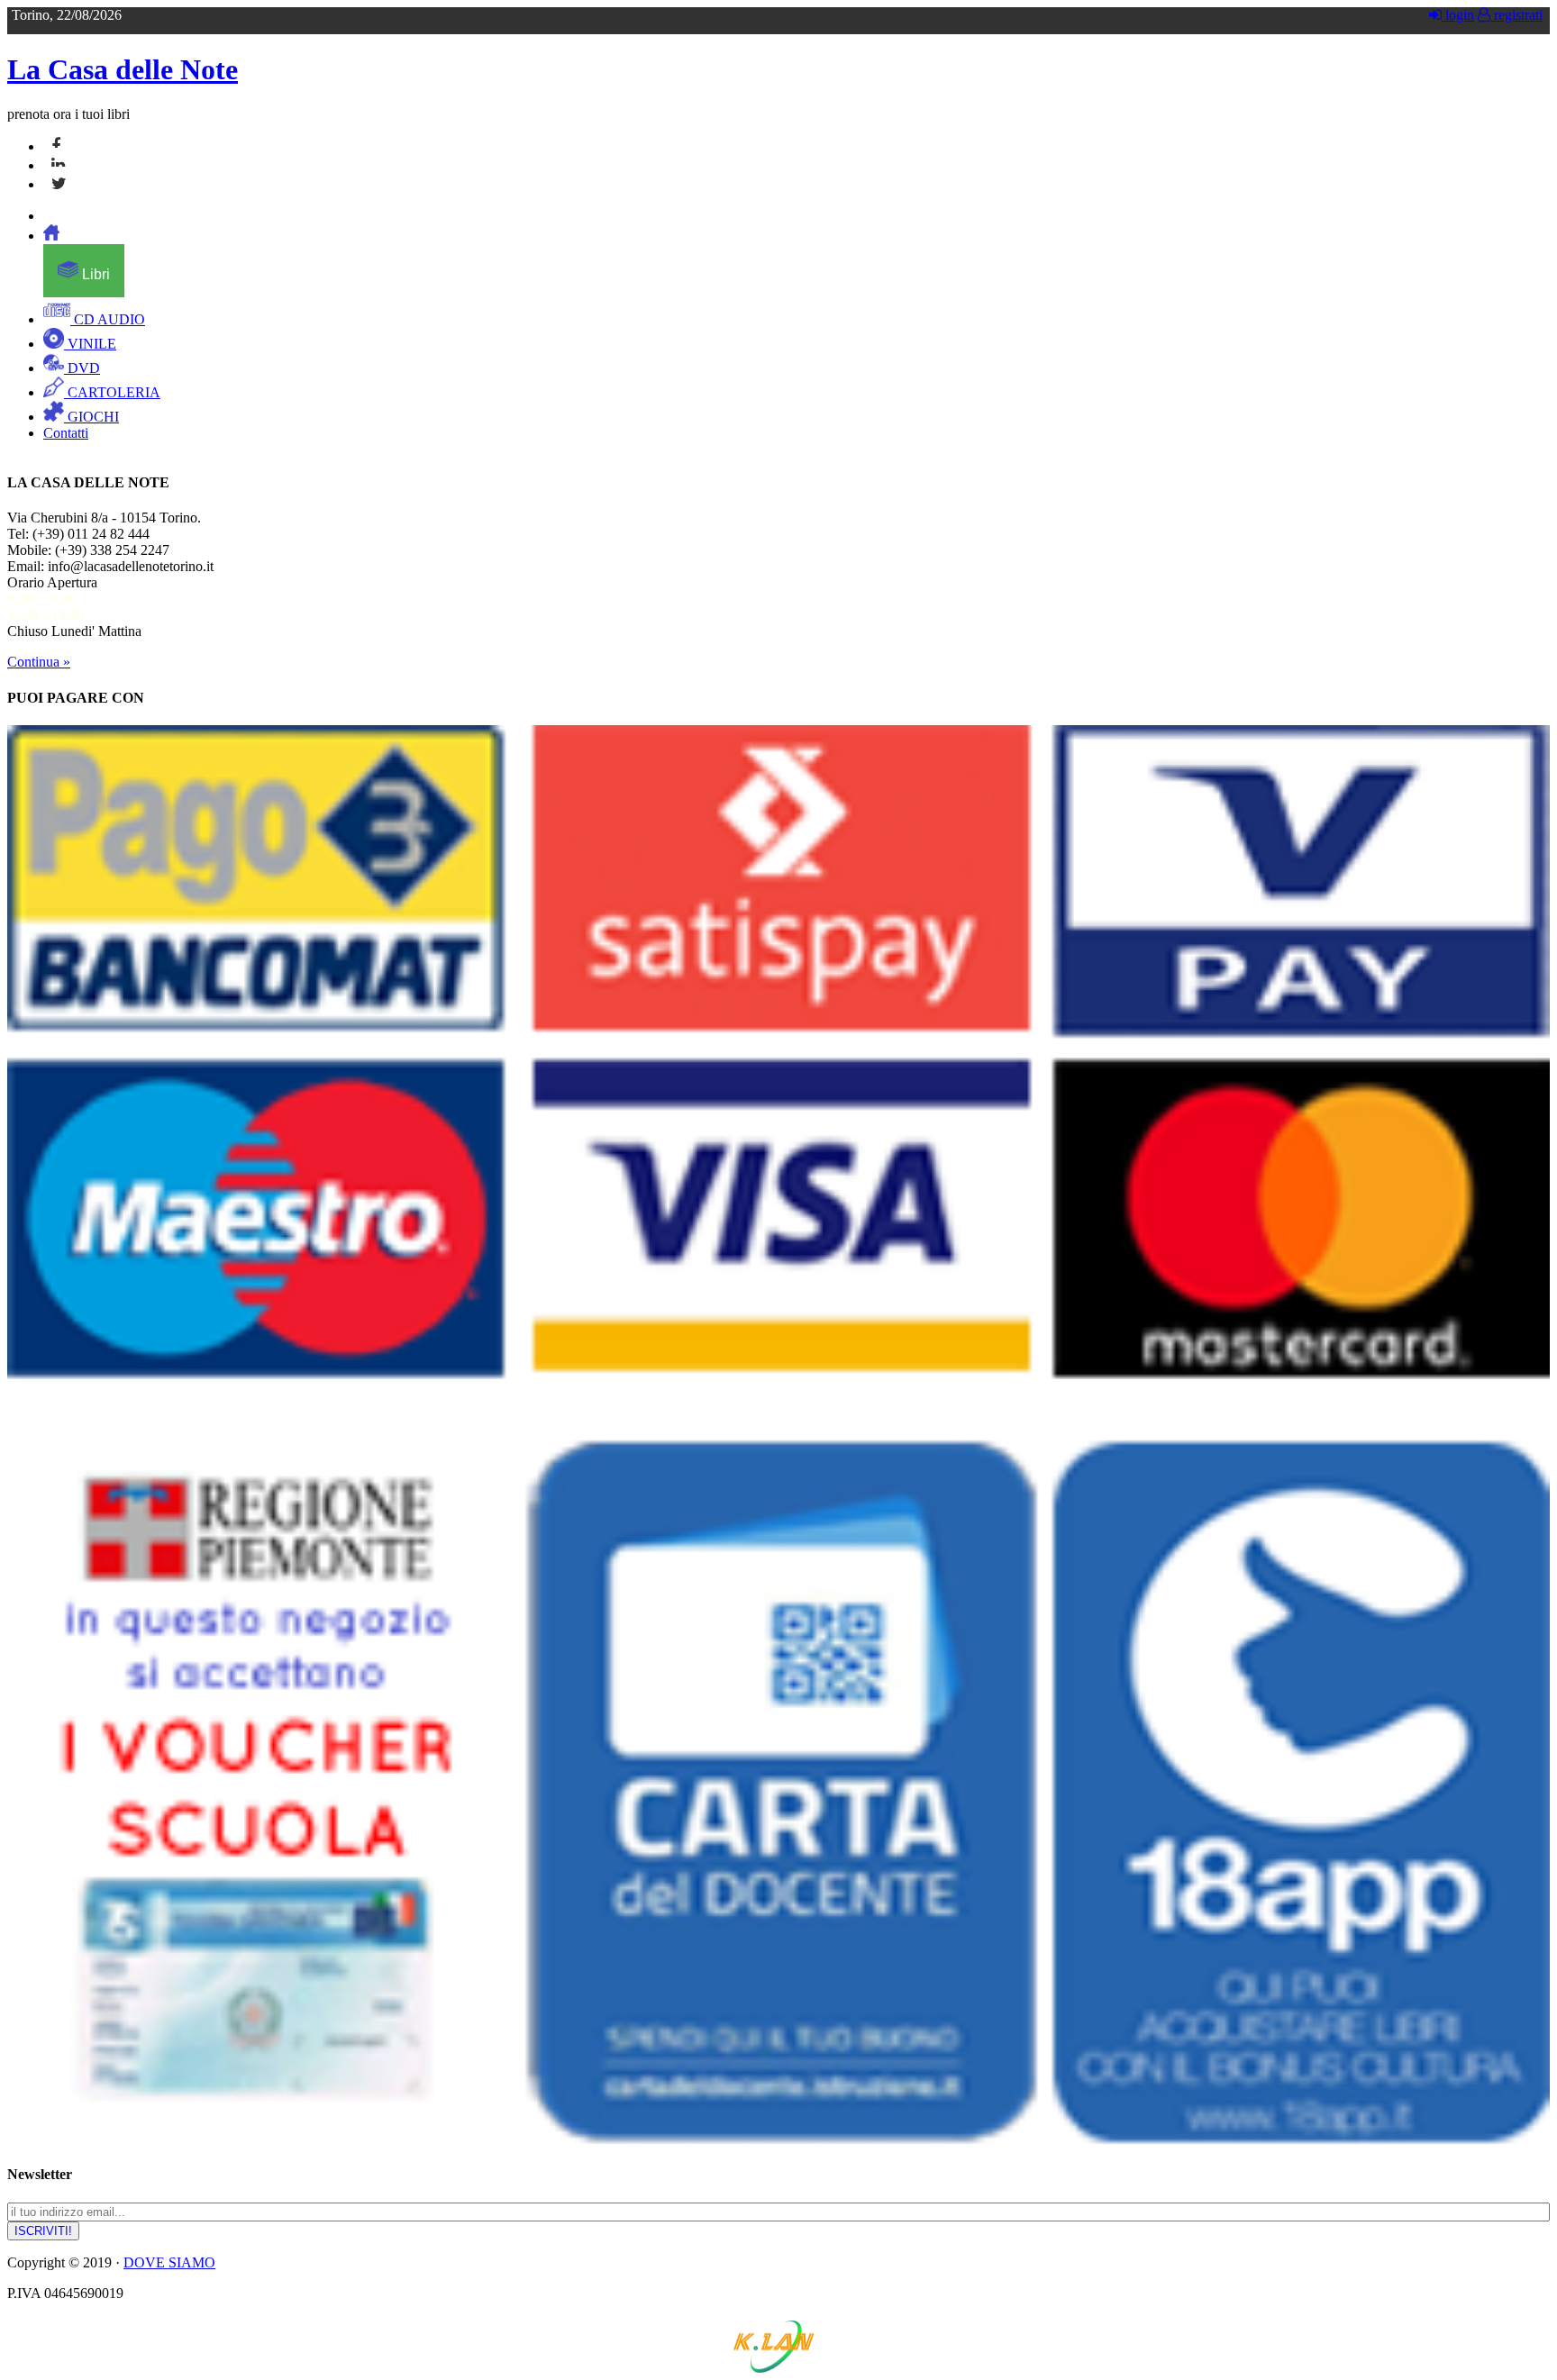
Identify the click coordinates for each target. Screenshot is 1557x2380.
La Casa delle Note (123, 69)
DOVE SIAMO (169, 2262)
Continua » (39, 662)
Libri (94, 274)
